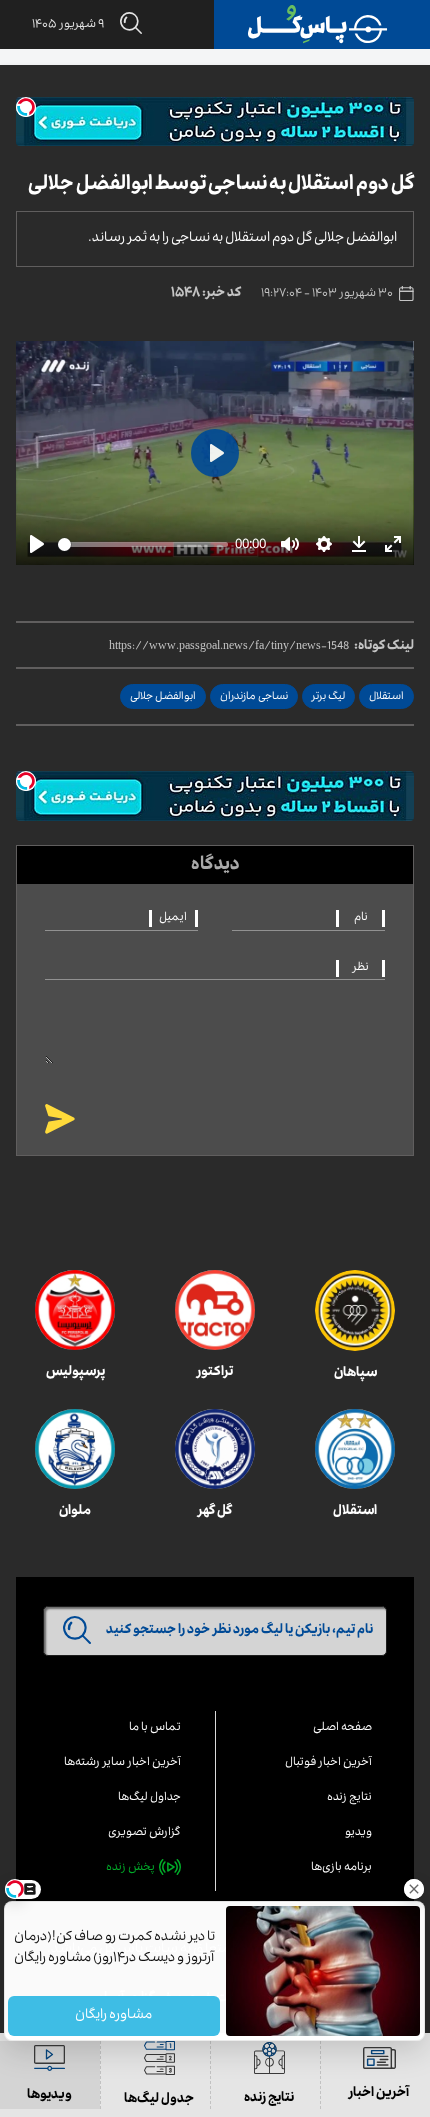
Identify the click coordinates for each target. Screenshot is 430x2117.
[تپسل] (26, 107)
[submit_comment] (60, 1120)
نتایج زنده (349, 1798)
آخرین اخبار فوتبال (328, 1763)
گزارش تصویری (144, 1833)
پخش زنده (130, 1868)
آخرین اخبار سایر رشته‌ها (122, 1763)
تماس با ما (155, 1728)
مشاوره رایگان (114, 2016)
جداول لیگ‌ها (149, 1798)
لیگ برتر (328, 697)
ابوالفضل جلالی (163, 697)
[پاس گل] (318, 24)
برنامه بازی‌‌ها (341, 1868)
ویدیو (358, 1833)
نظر (361, 968)
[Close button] (415, 1889)
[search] (123, 24)
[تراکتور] (215, 1310)
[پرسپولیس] (75, 1310)
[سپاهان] (355, 1310)
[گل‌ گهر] (215, 1449)
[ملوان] (75, 1449)
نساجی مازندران (254, 697)
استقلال (386, 697)
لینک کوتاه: (384, 647)
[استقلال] (355, 1449)
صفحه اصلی (342, 1728)
